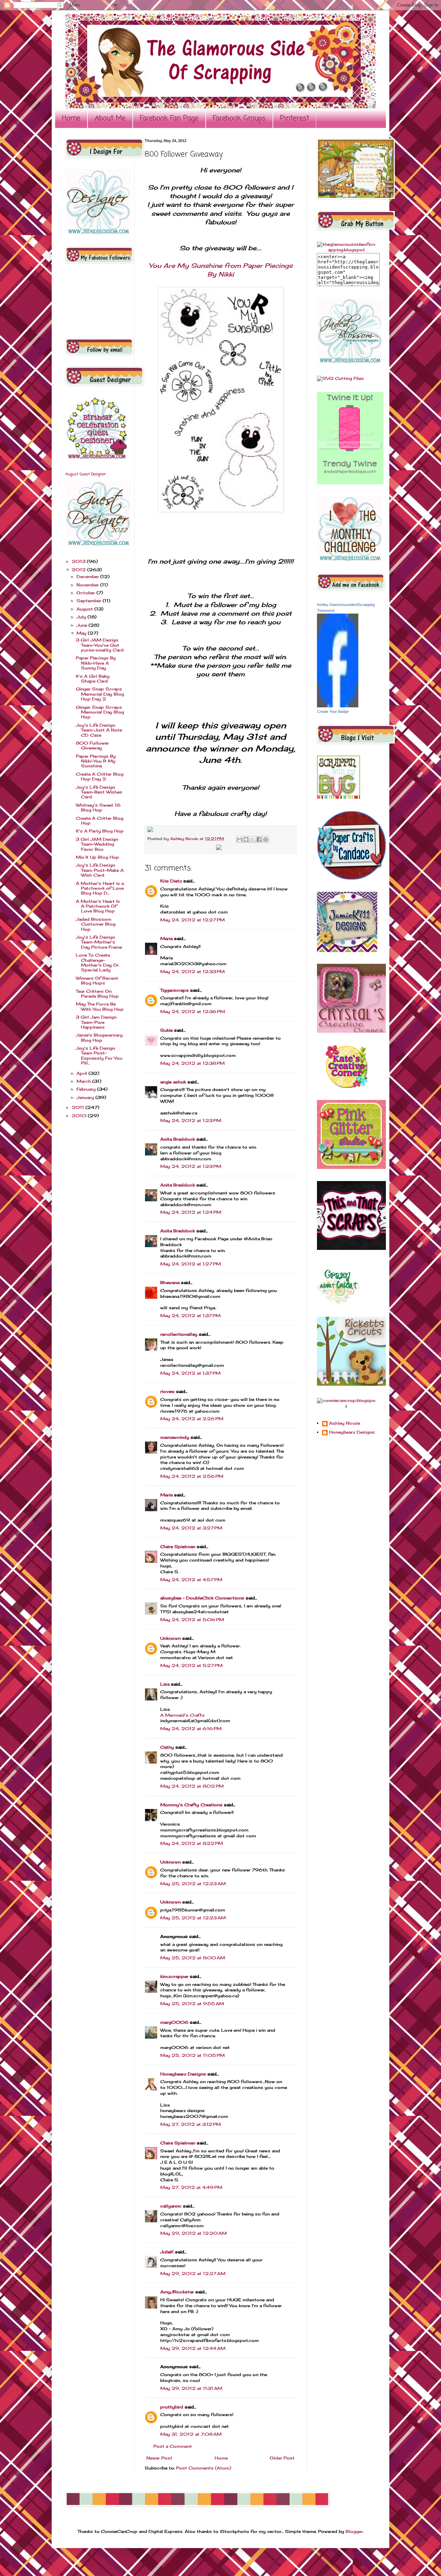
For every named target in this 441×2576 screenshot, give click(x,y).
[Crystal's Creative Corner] (351, 1031)
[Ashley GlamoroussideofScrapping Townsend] (338, 706)
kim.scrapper (174, 1976)
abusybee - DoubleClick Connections (202, 1598)
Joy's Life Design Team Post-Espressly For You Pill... (99, 1055)
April (83, 1073)
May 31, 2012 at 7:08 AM (191, 2434)
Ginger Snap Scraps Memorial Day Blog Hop (100, 712)
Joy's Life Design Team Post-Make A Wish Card (100, 870)
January (86, 1097)
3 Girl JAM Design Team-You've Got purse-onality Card (100, 645)
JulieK (167, 2252)
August (85, 609)
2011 (79, 1107)
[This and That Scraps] (351, 1248)
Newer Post (159, 2458)
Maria (166, 938)
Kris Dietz (171, 881)
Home (71, 118)
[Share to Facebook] (259, 839)
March (84, 1081)
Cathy (167, 1747)
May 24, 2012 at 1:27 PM (191, 1264)
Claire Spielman (178, 1547)
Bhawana (170, 1282)
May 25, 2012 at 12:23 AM (193, 1884)
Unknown (171, 1638)
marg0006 (174, 2022)
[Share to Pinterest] (266, 839)
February (87, 1089)
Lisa (165, 1684)
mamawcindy (175, 1437)
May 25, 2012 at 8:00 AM (193, 1958)
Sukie (166, 1030)
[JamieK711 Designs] (347, 951)
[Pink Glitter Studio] (351, 1167)
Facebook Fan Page (169, 118)
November (88, 585)
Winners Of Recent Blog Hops (97, 981)
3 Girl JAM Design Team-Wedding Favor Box (97, 844)
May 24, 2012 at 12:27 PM (192, 920)
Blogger (354, 2531)
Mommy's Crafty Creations (191, 1805)
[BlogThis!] (246, 839)
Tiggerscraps (175, 990)
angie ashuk (173, 1082)
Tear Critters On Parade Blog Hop (97, 994)
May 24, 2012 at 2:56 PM (192, 1476)
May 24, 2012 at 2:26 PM (192, 1419)
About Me (110, 118)
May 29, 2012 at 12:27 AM (193, 2274)
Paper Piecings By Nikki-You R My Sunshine (96, 761)
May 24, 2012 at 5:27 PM (191, 1665)
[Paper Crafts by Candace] (351, 878)
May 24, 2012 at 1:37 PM (190, 1316)
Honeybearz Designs (183, 2074)
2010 (80, 1116)
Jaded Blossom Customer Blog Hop (96, 924)
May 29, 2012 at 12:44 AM (193, 2348)
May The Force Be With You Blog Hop (100, 1006)
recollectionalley (179, 1334)
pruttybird (172, 2407)
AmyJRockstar (177, 2292)
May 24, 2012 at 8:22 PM (192, 1843)
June (83, 625)
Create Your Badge (333, 711)
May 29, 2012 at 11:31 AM (191, 2388)
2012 (79, 570)
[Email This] (239, 839)
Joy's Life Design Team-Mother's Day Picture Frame (99, 942)
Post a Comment (173, 2446)
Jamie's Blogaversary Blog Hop (99, 1037)
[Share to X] (253, 839)
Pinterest (295, 118)
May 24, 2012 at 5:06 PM (192, 1620)
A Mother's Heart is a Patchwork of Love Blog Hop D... (100, 888)
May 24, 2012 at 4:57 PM (191, 1580)
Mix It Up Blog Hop (98, 857)
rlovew (167, 1391)
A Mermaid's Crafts (182, 1715)
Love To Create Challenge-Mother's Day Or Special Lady (97, 962)
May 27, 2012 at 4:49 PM (191, 2187)
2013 (79, 561)
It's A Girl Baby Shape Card (93, 679)
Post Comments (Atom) (204, 2468)
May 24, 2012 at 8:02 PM (192, 1786)
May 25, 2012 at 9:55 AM (192, 2004)
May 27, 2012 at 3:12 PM (191, 2124)
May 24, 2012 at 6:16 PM (191, 1729)
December (88, 577)
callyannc (171, 2206)
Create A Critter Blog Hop (100, 821)
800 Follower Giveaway (92, 745)
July (82, 617)
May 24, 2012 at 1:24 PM (191, 1212)
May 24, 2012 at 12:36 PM (193, 1012)
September (90, 601)
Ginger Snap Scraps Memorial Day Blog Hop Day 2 (100, 694)
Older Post (282, 2458)
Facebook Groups (239, 118)
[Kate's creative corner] (346, 1086)
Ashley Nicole (185, 839)
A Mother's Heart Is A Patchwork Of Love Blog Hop (98, 906)
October (86, 593)
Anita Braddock (178, 1139)
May (82, 633)
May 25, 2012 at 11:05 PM (192, 2055)
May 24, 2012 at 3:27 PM (191, 1528)
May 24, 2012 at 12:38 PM (192, 1063)
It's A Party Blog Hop (100, 831)
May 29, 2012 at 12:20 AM (193, 2233)
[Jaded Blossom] (98, 233)
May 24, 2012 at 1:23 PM (191, 1120)
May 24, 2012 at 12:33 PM (192, 972)
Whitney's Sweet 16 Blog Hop (98, 807)
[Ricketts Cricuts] (351, 1384)
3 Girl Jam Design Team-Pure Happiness (96, 1022)
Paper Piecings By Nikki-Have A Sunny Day (96, 663)
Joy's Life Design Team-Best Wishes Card (99, 792)
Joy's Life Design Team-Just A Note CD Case (99, 730)
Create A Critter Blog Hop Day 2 (100, 776)
